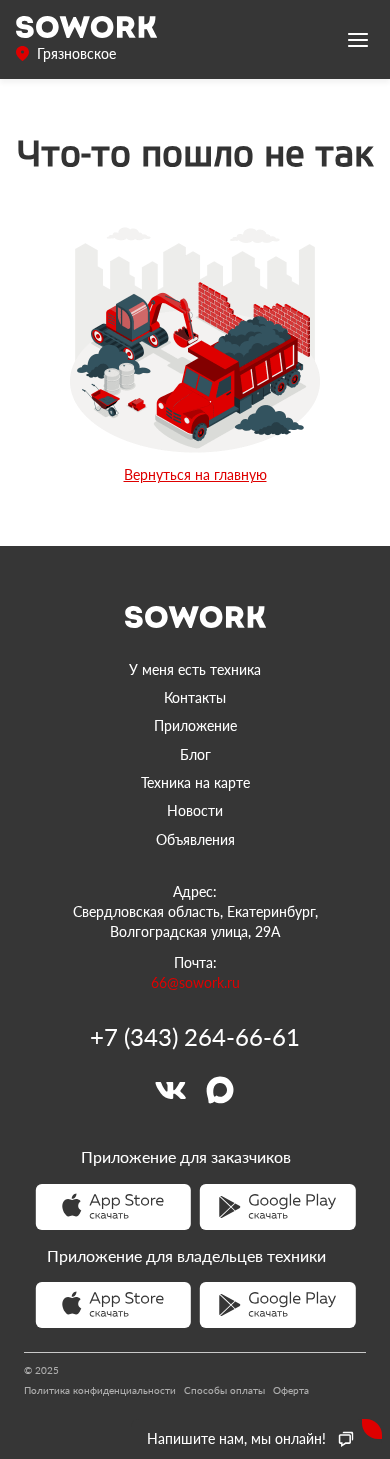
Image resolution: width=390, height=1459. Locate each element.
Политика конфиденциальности (100, 1390)
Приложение (195, 725)
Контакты (195, 697)
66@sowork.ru (195, 982)
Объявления (195, 839)
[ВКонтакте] (170, 1090)
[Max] (220, 1090)
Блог (195, 754)
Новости (195, 810)
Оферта (291, 1390)
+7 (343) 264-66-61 (195, 1037)
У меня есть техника (195, 669)
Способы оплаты (224, 1390)
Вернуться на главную (195, 474)
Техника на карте (195, 782)
